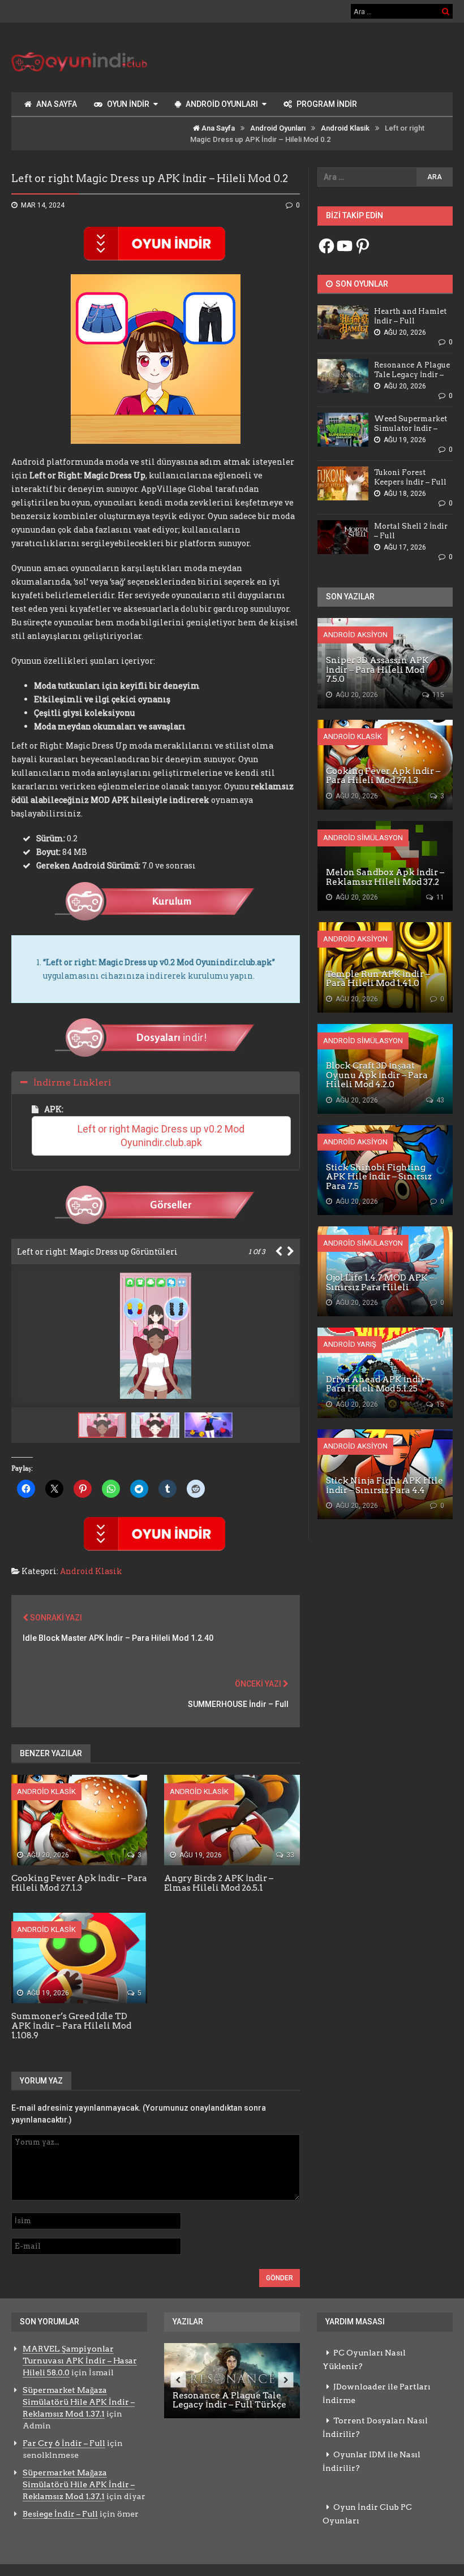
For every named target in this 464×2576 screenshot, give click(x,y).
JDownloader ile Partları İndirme (377, 2393)
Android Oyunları (222, 104)
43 (439, 1100)
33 (289, 1855)
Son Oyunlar (361, 284)
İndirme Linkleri (72, 1082)
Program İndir (327, 104)
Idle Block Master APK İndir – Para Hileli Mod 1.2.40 (118, 1638)
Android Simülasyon (363, 838)
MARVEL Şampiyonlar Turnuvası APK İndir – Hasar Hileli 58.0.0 (80, 2361)
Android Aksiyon (355, 635)
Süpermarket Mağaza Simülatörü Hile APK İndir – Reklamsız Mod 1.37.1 (79, 2402)
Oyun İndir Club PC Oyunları (367, 2514)
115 (437, 695)
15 (439, 1404)
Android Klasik (345, 128)
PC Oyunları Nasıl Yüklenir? (364, 2359)
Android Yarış (350, 1344)
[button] (158, 1425)
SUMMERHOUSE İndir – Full (238, 1704)
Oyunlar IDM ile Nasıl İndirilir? (371, 2461)
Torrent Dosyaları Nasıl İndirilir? (375, 2427)
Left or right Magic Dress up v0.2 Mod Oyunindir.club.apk (162, 1136)
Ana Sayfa (57, 104)
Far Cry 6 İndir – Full (64, 2443)
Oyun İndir (128, 104)
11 (439, 897)
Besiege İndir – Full (60, 2514)
